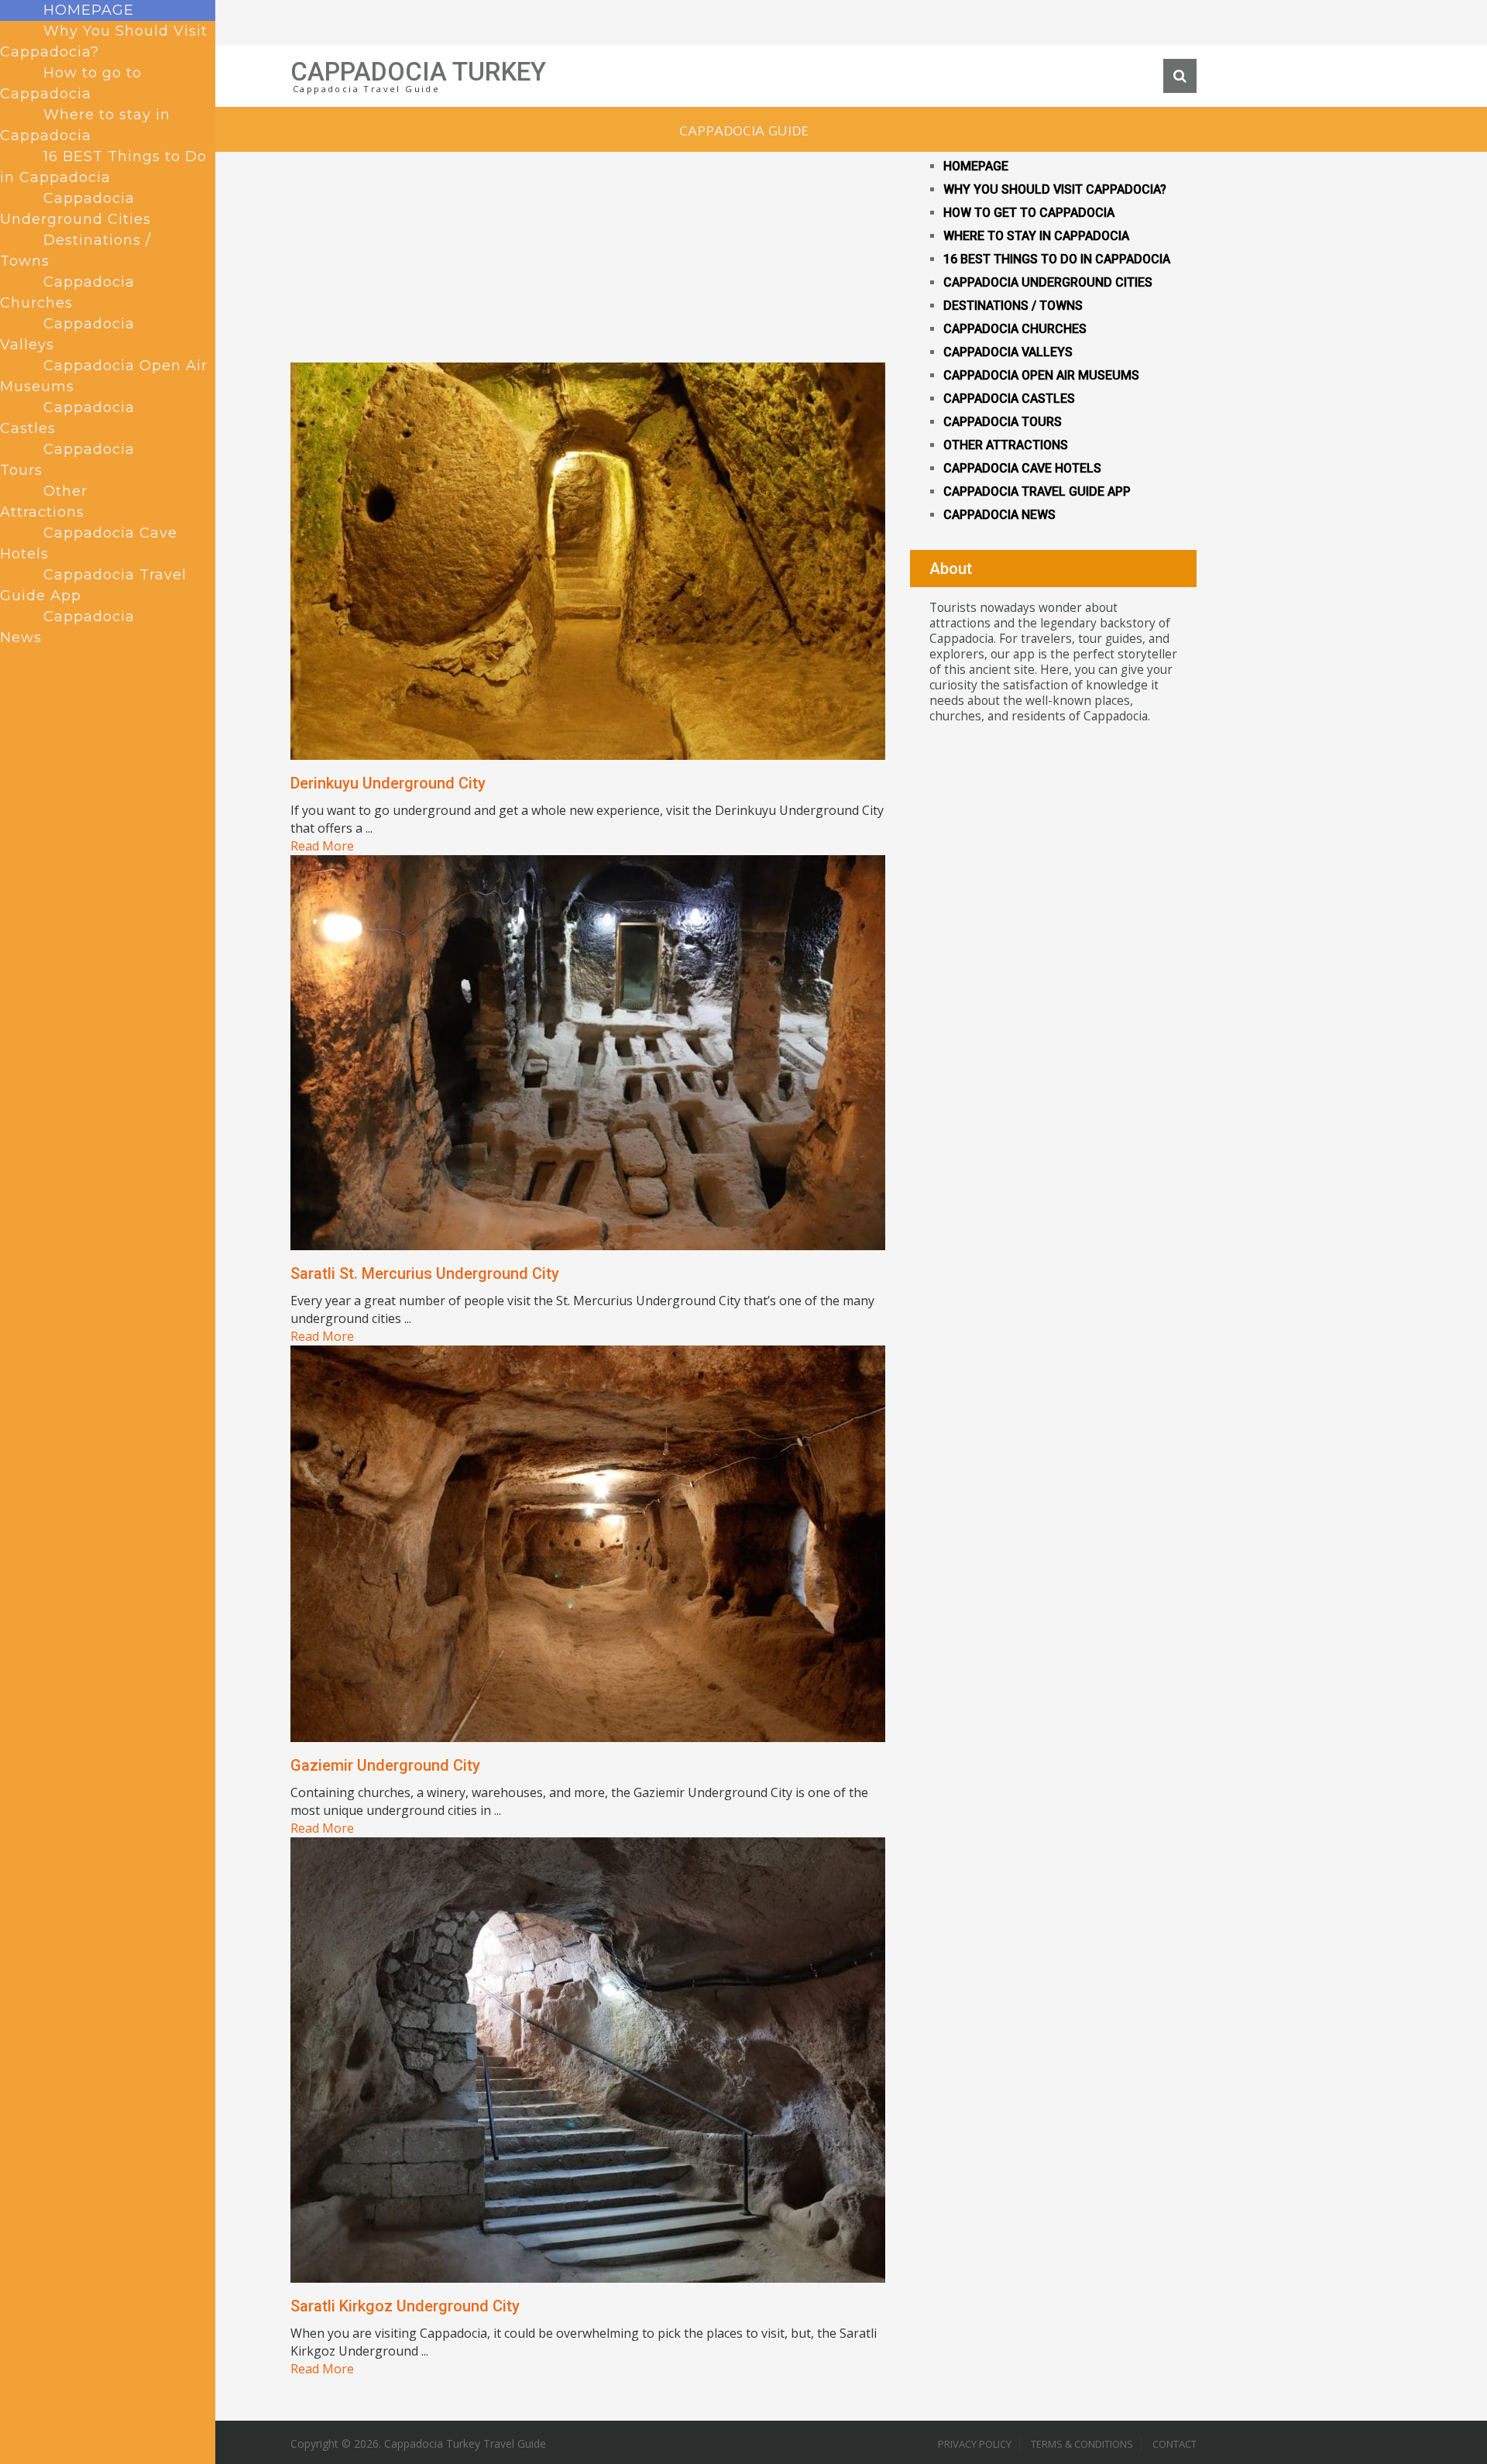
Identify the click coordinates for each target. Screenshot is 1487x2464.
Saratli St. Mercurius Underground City (425, 1273)
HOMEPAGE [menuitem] (89, 10)
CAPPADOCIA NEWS (999, 515)
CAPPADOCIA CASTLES (1009, 399)
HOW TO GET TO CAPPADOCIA (1029, 213)
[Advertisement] (589, 254)
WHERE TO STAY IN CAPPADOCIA (1036, 236)
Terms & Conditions (1082, 2444)
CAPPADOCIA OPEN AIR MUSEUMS (1041, 375)
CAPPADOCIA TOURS (1003, 422)
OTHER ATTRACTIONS (1006, 445)
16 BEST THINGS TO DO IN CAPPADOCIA (1057, 259)
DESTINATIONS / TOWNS (1013, 306)
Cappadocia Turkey (418, 72)
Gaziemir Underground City (385, 1765)
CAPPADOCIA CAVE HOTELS (1022, 468)
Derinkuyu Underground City (388, 783)
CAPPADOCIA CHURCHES (1015, 329)
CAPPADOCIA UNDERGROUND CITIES (1048, 282)
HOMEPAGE (976, 166)
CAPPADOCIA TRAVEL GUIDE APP (1037, 491)
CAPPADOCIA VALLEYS (1008, 352)
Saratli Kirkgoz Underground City (405, 2306)
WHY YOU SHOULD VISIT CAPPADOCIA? (1055, 189)
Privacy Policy (975, 2444)
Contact (1174, 2444)
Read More (322, 846)
